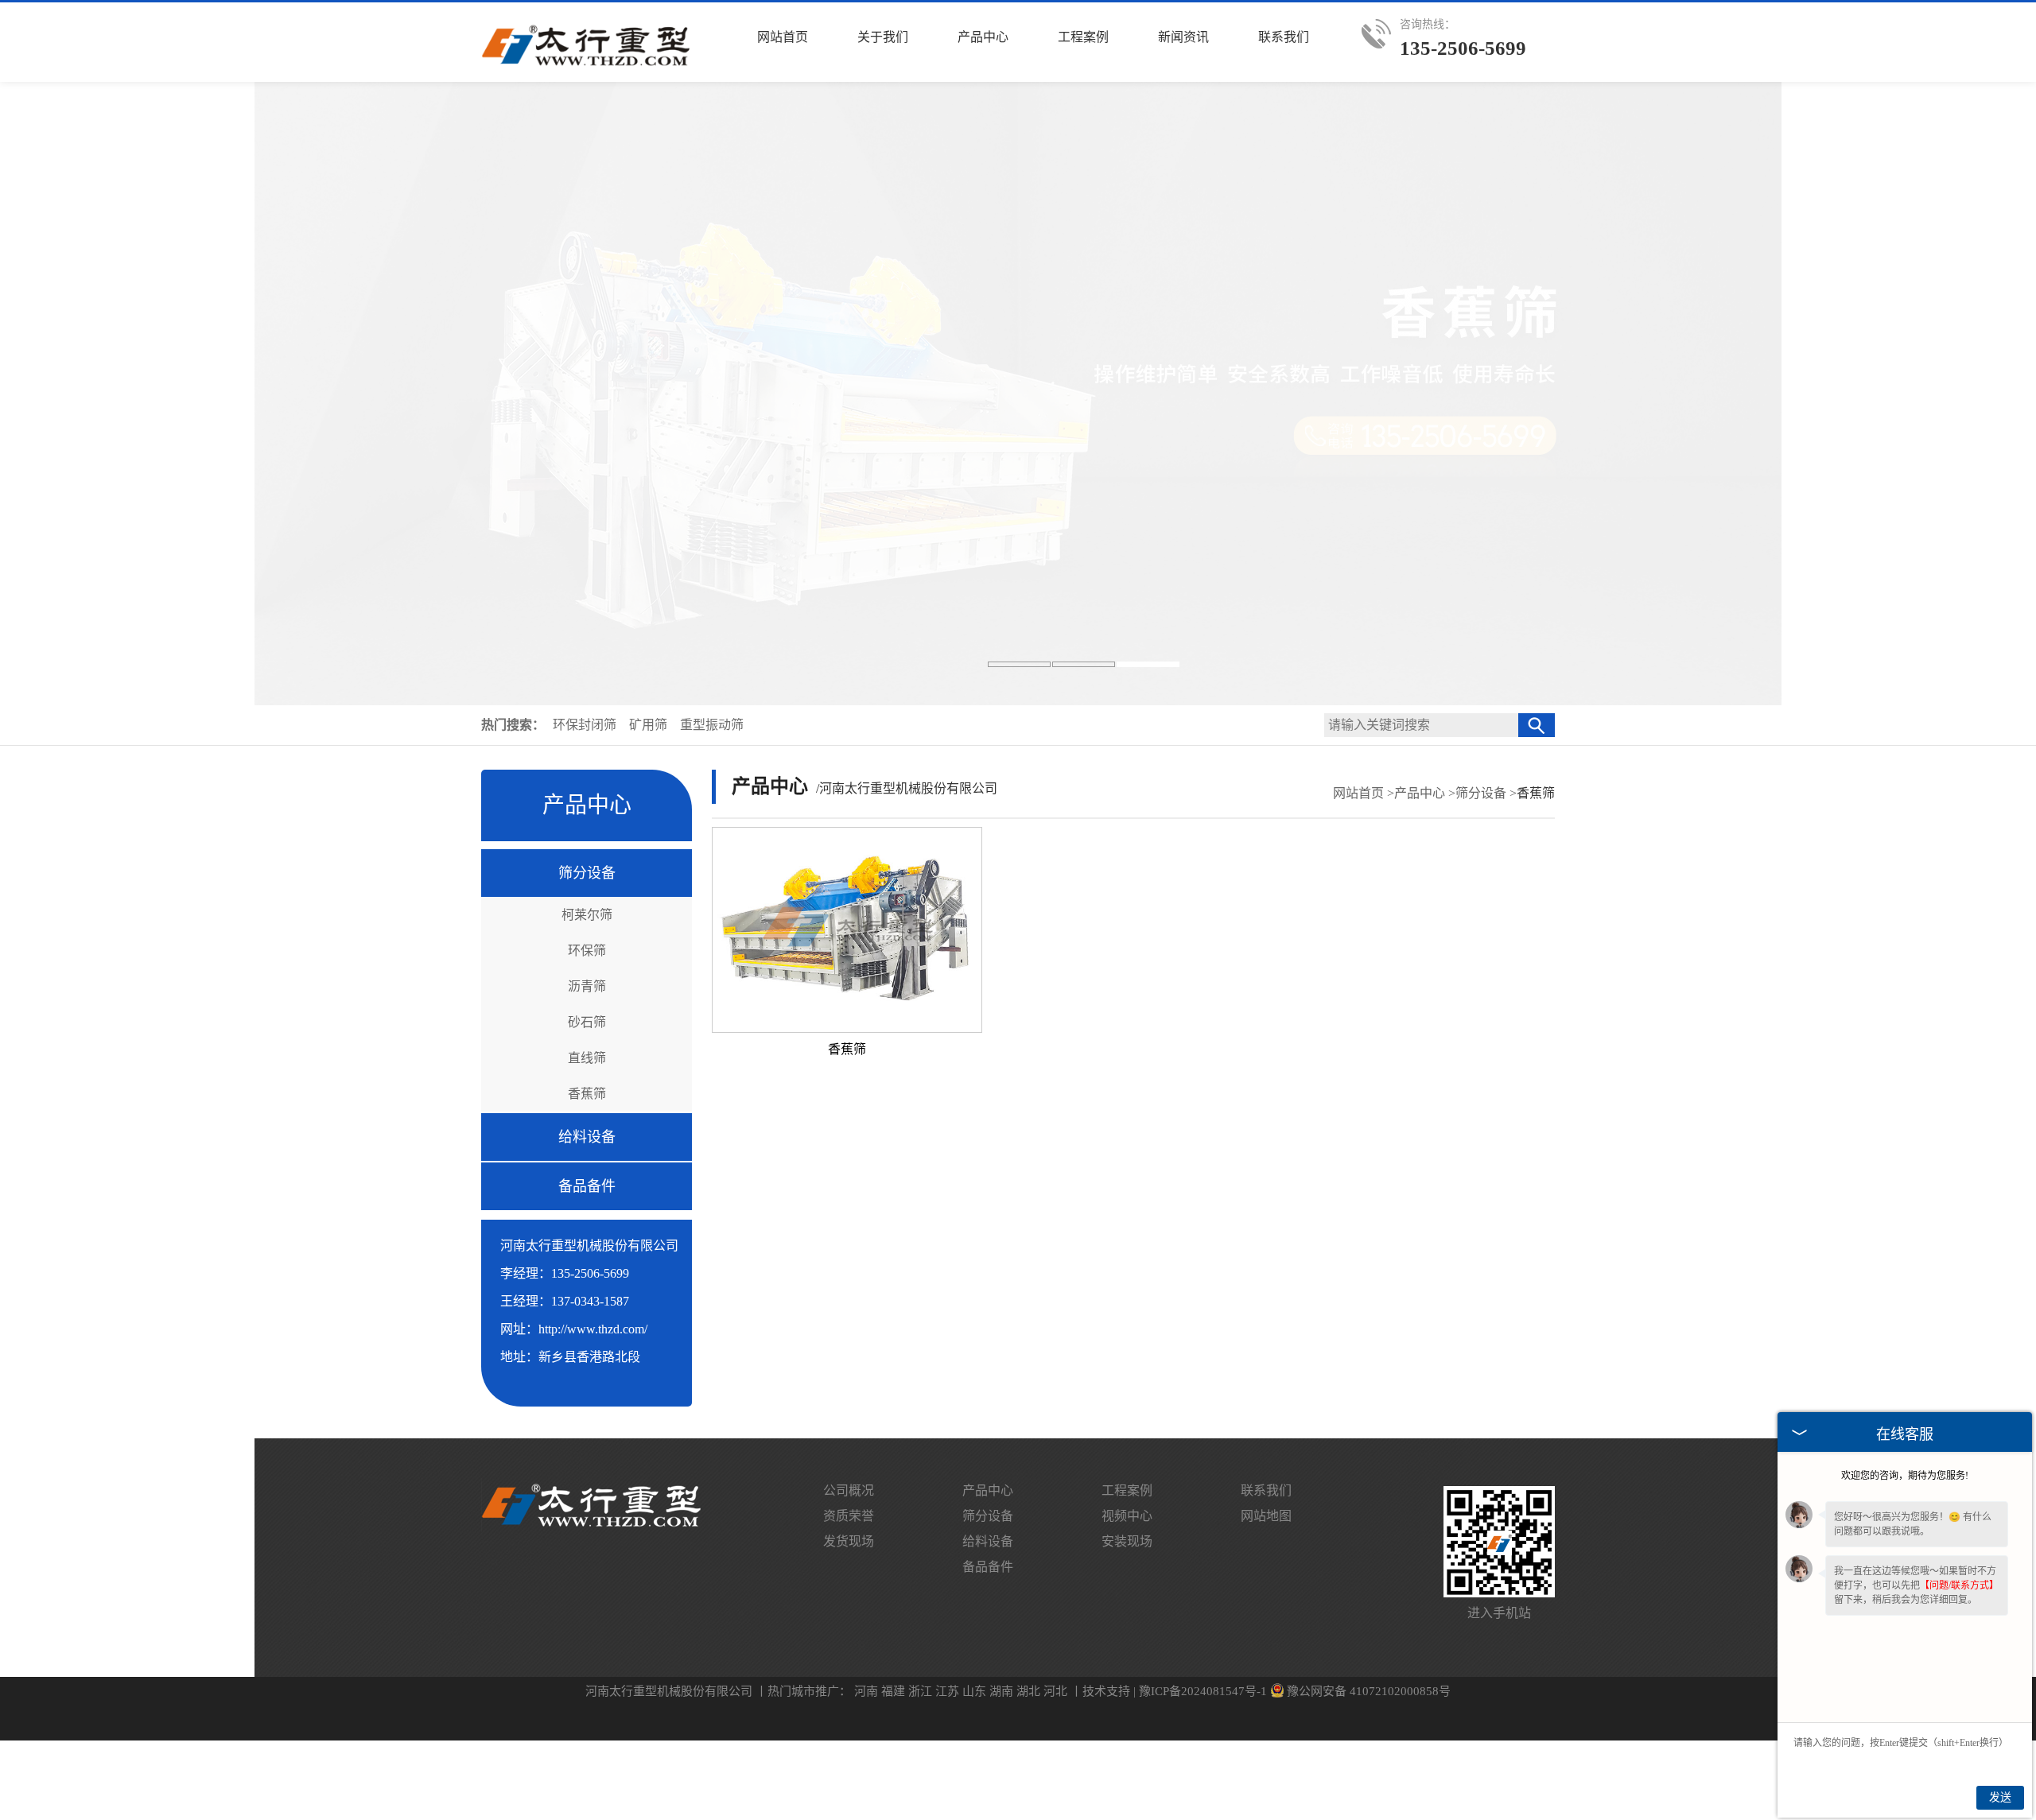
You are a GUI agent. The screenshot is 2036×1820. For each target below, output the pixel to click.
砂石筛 (587, 1022)
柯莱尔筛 (587, 915)
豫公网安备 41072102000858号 (1369, 1691)
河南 (866, 1691)
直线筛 (587, 1058)
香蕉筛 (587, 1094)
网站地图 (1266, 1516)
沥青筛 (587, 986)
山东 (974, 1691)
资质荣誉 (849, 1516)
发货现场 (849, 1541)
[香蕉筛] (847, 930)
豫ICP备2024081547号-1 (1203, 1691)
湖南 (1001, 1691)
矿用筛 (650, 725)
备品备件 (587, 1186)
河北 (1055, 1691)
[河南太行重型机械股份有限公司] (587, 68)
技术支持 (1106, 1691)
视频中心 (1127, 1516)
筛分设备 (587, 873)
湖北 (1028, 1691)
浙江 (920, 1691)
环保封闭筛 (586, 725)
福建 (893, 1691)
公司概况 (849, 1490)
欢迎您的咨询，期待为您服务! (1905, 1476)
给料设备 (587, 1137)
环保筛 (587, 951)
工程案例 (1127, 1490)
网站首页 (1358, 793)
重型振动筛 (712, 725)
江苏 (947, 1691)
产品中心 (1420, 793)
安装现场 (1127, 1541)
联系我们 (1266, 1490)
